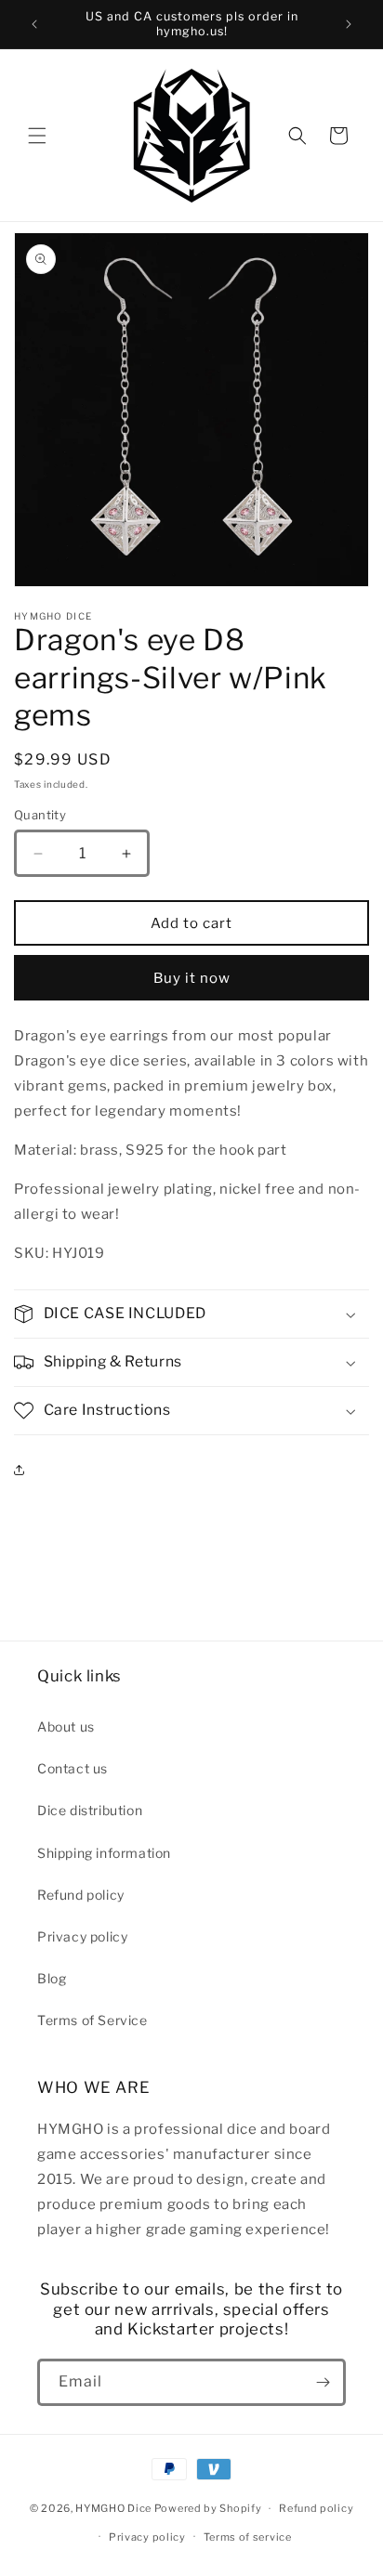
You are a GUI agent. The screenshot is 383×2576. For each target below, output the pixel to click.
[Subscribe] (323, 2382)
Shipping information (104, 1853)
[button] (37, 136)
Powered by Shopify (208, 2508)
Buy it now (192, 978)
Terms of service (248, 2537)
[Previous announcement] (34, 24)
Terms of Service (92, 2020)
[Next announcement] (349, 24)
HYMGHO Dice (114, 2508)
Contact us (73, 1768)
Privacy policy (82, 1936)
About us (66, 1726)
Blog (52, 1978)
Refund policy (81, 1895)
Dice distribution (90, 1810)
